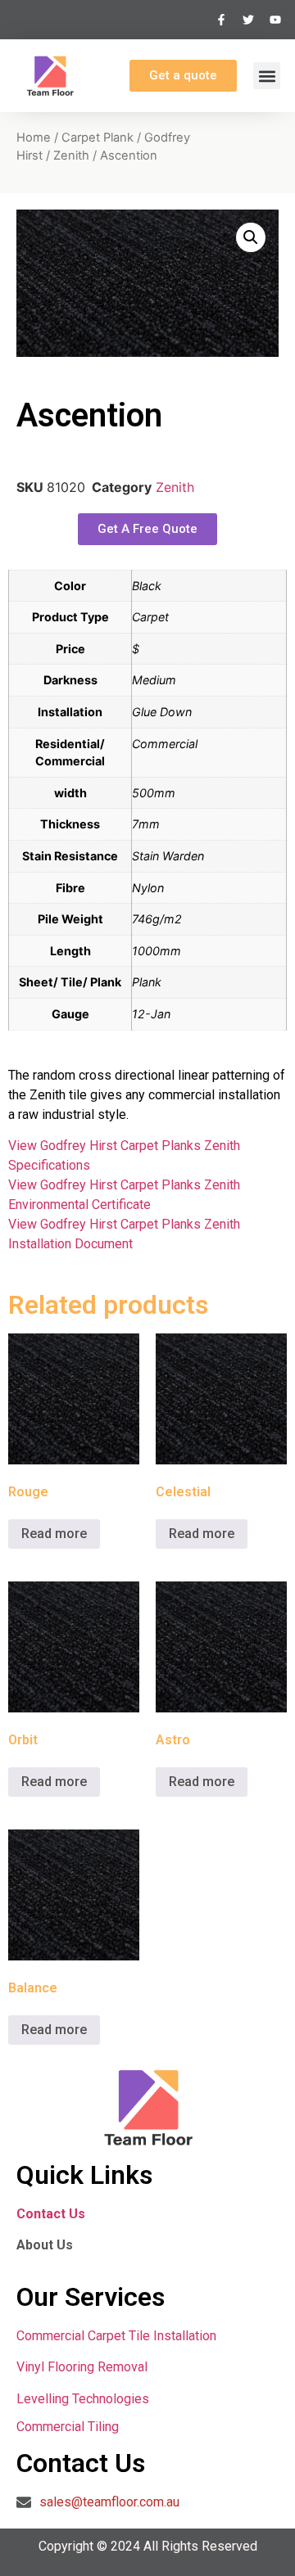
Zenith (71, 156)
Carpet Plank (98, 138)
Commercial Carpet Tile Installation (116, 2336)
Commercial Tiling (68, 2427)
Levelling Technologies (83, 2399)
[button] (267, 76)
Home (34, 138)
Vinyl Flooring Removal (84, 2367)
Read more (54, 1534)
